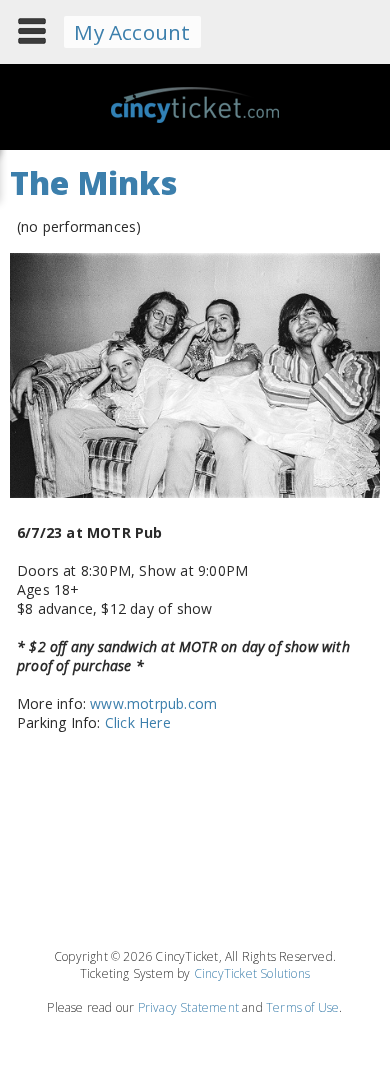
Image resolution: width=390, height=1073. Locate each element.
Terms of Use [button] (302, 1007)
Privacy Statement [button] (188, 1007)
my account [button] (132, 32)
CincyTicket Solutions (252, 973)
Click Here (138, 722)
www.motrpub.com (153, 703)
